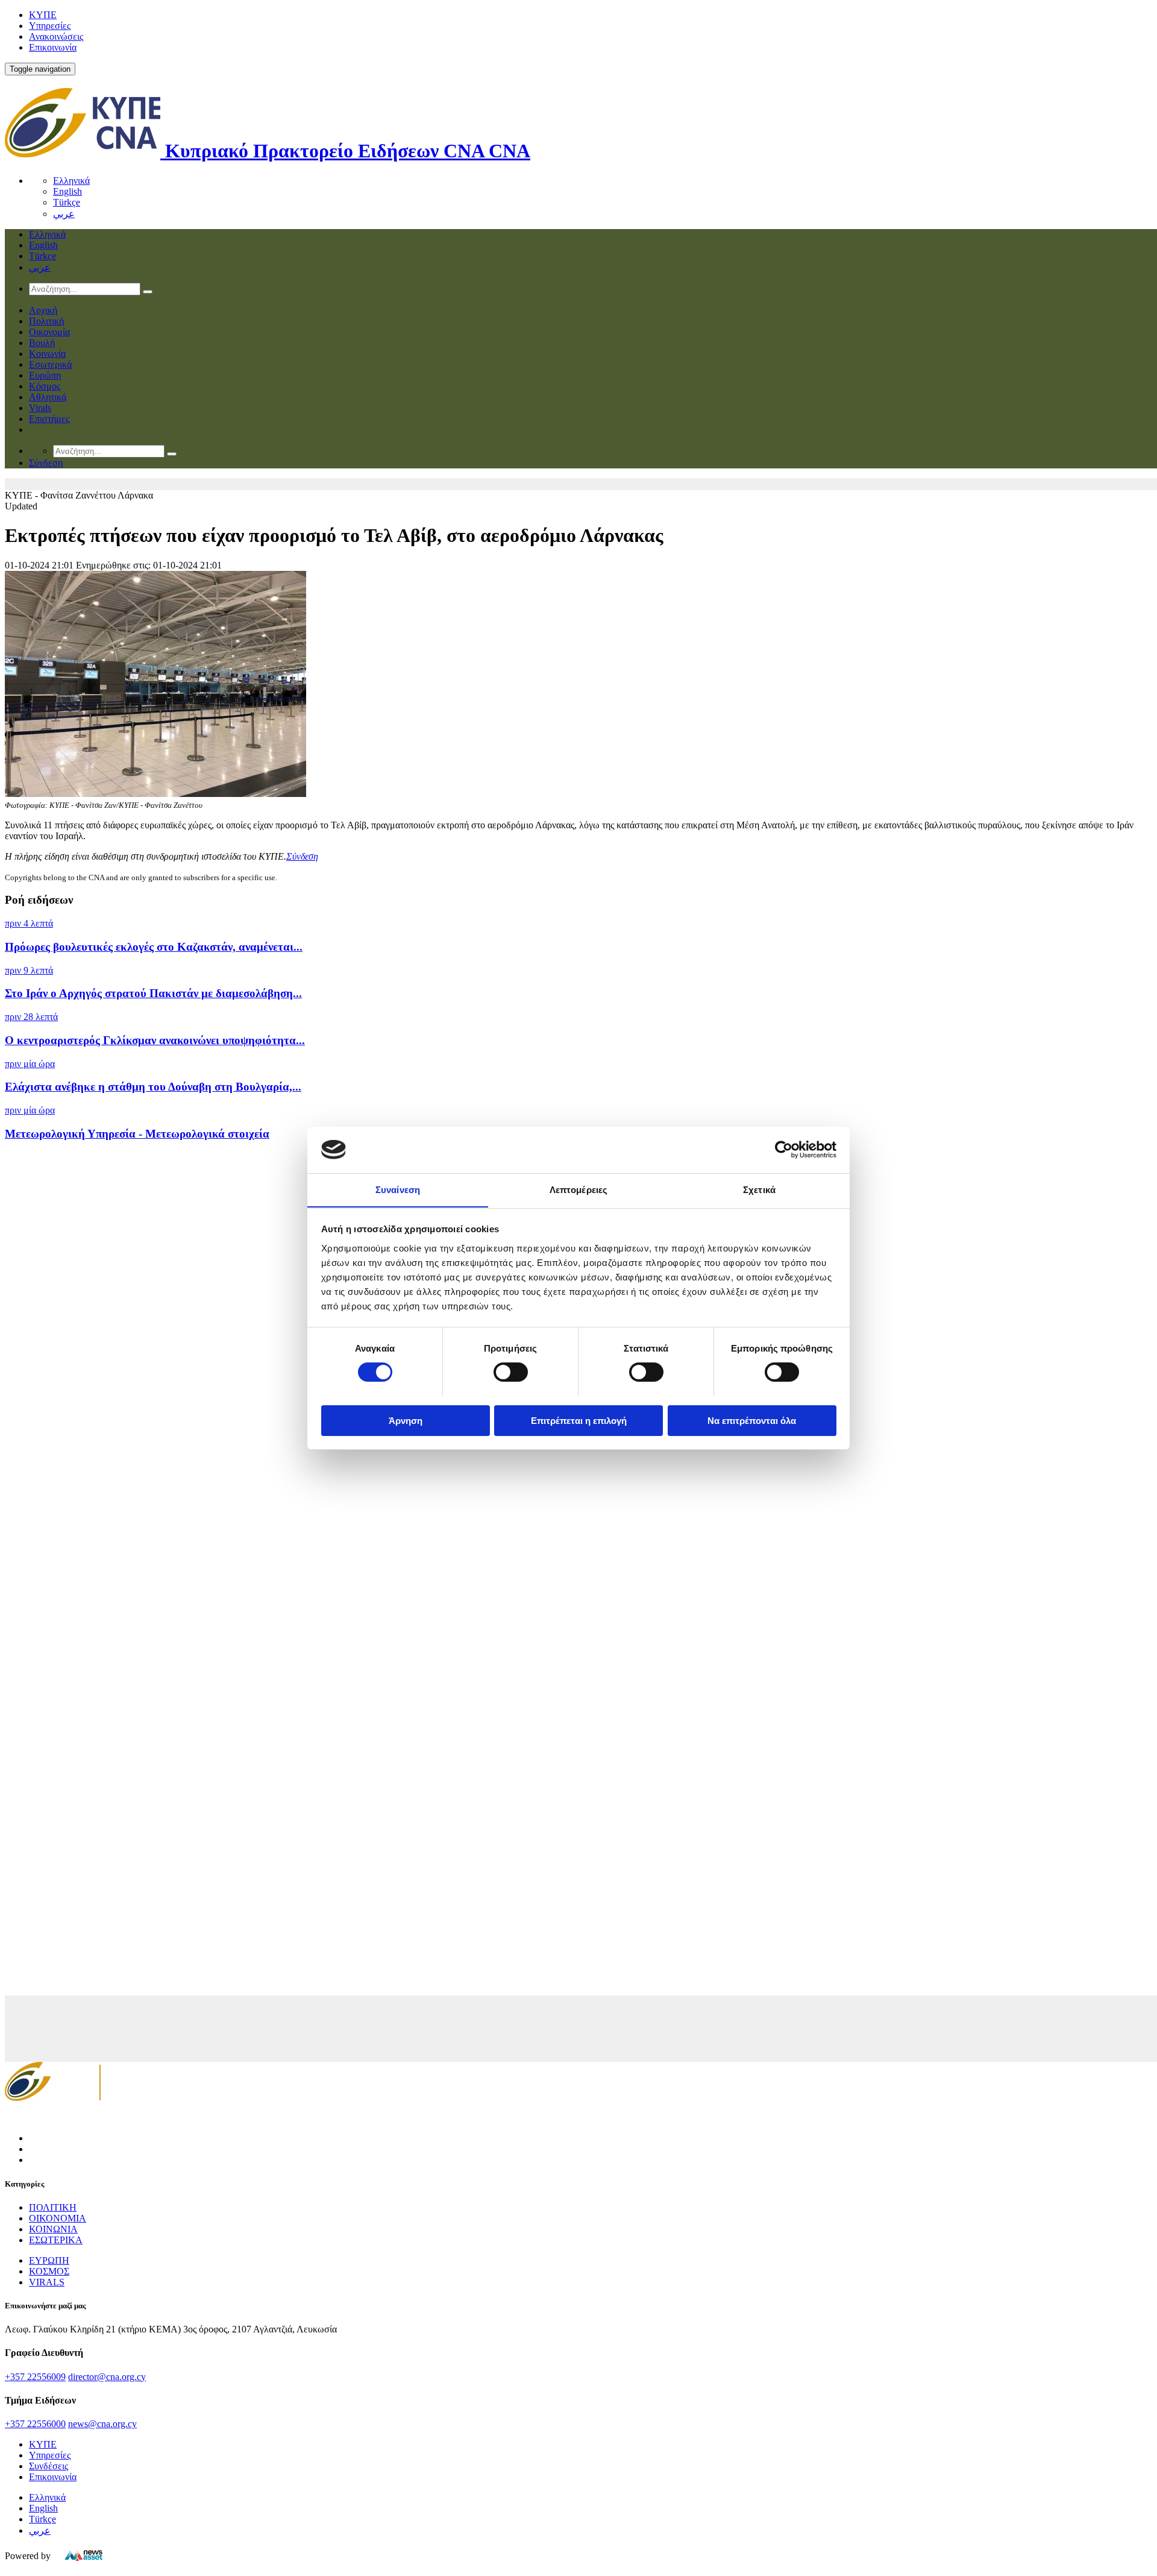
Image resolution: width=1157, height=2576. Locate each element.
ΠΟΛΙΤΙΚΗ (53, 2207)
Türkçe (67, 202)
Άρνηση (406, 1420)
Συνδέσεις (49, 2466)
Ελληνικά (71, 181)
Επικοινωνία (53, 47)
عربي (64, 214)
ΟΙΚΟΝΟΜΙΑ (58, 2218)
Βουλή (42, 343)
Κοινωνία (47, 354)
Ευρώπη (45, 375)
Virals (40, 408)
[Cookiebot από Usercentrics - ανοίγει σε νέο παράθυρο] (784, 1150)
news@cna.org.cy (102, 2424)
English (67, 191)
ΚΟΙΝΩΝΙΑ (53, 2229)
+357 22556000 (35, 2424)
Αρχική (43, 310)
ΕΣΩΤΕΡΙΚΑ (56, 2240)
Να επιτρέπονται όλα (752, 1420)
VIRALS (47, 2282)
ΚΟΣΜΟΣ (49, 2271)
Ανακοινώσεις (56, 36)
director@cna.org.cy (107, 2377)
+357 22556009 (35, 2377)
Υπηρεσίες (50, 26)
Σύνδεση (302, 856)
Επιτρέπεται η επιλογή (579, 1420)
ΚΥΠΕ (43, 15)
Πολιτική (46, 321)
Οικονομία (49, 332)
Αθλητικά (48, 397)
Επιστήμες (49, 419)
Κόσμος (45, 386)
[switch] (511, 1372)
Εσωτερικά (50, 364)
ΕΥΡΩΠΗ (49, 2260)
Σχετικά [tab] (759, 1189)
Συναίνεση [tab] (398, 1189)
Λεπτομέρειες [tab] (578, 1189)
